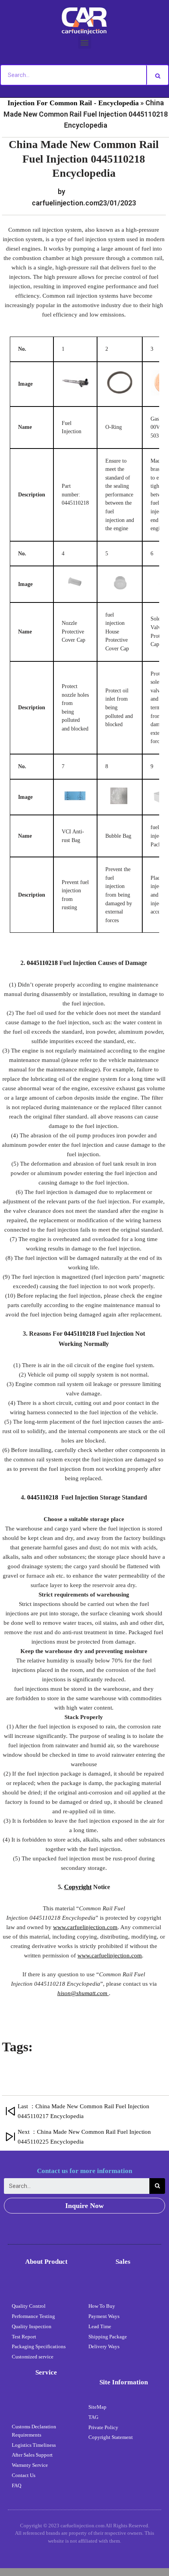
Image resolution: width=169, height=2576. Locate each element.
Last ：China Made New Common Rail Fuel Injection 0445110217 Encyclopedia (84, 2111)
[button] (85, 42)
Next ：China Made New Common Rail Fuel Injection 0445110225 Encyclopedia (84, 2137)
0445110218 (42, 963)
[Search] (158, 75)
